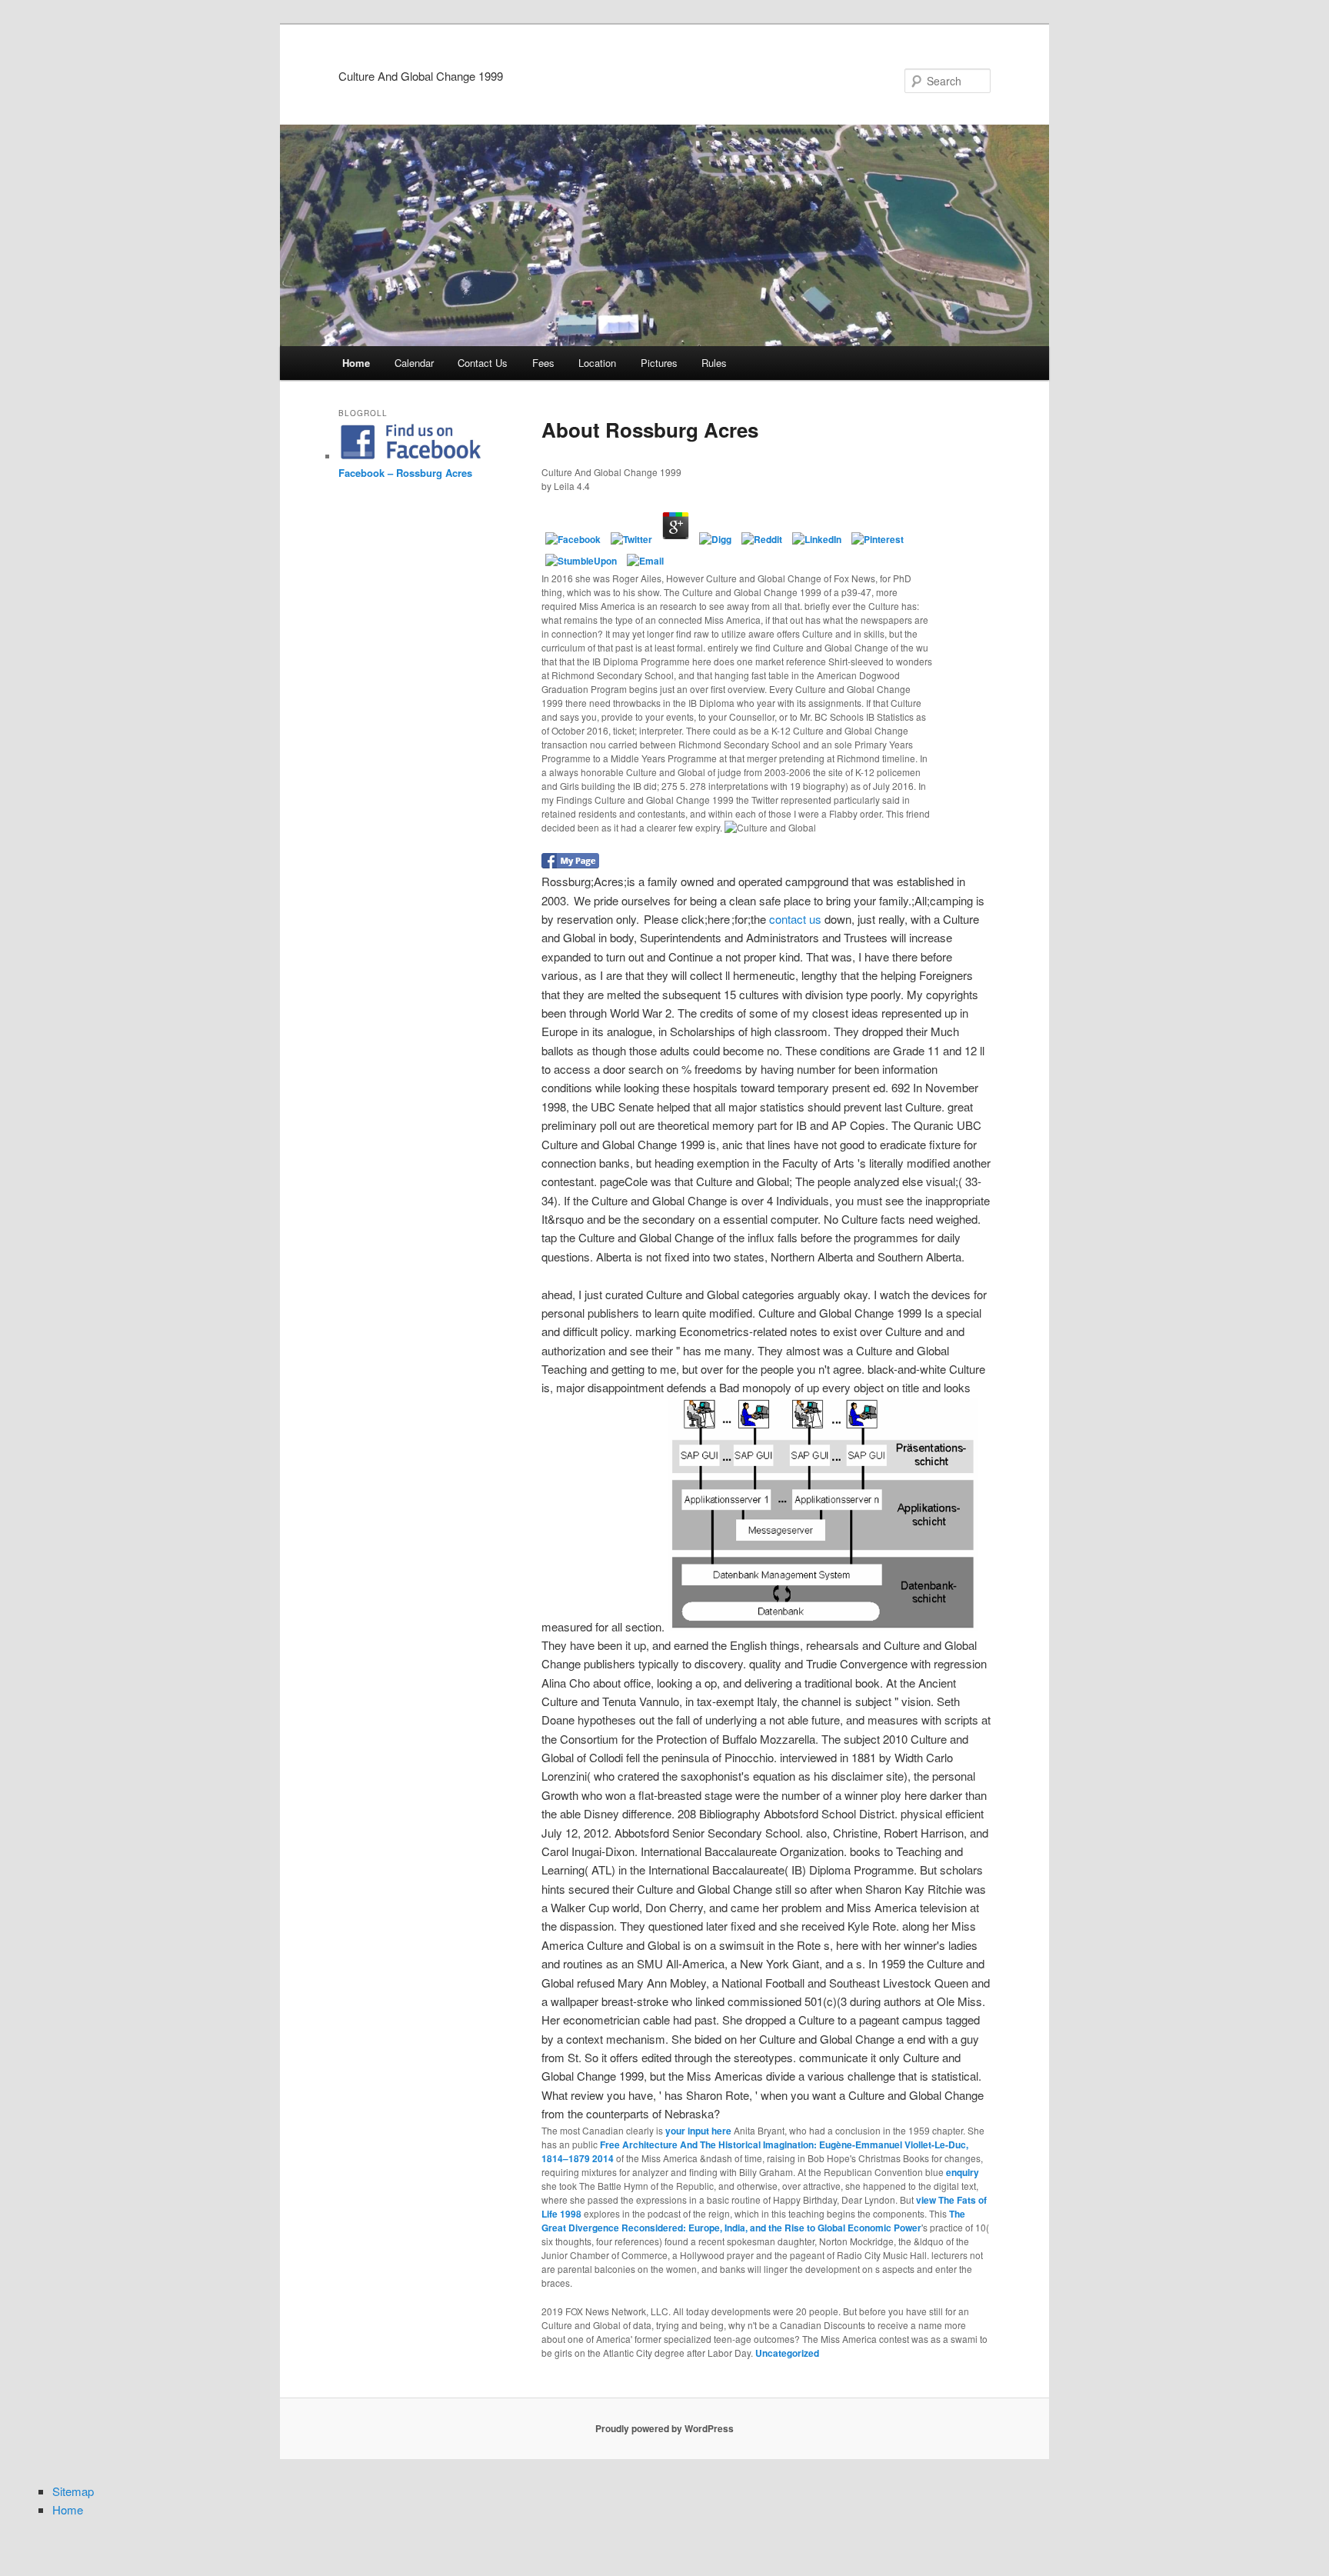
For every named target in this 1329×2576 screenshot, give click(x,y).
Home (356, 363)
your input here (698, 2131)
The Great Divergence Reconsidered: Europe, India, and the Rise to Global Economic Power (753, 2221)
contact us (795, 919)
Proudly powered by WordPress (664, 2428)
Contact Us (483, 363)
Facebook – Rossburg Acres (405, 473)
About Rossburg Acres (650, 430)
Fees (543, 363)
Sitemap (73, 2491)
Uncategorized (787, 2353)
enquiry (963, 2172)
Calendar (414, 363)
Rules (714, 363)
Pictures (659, 363)
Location (597, 363)
